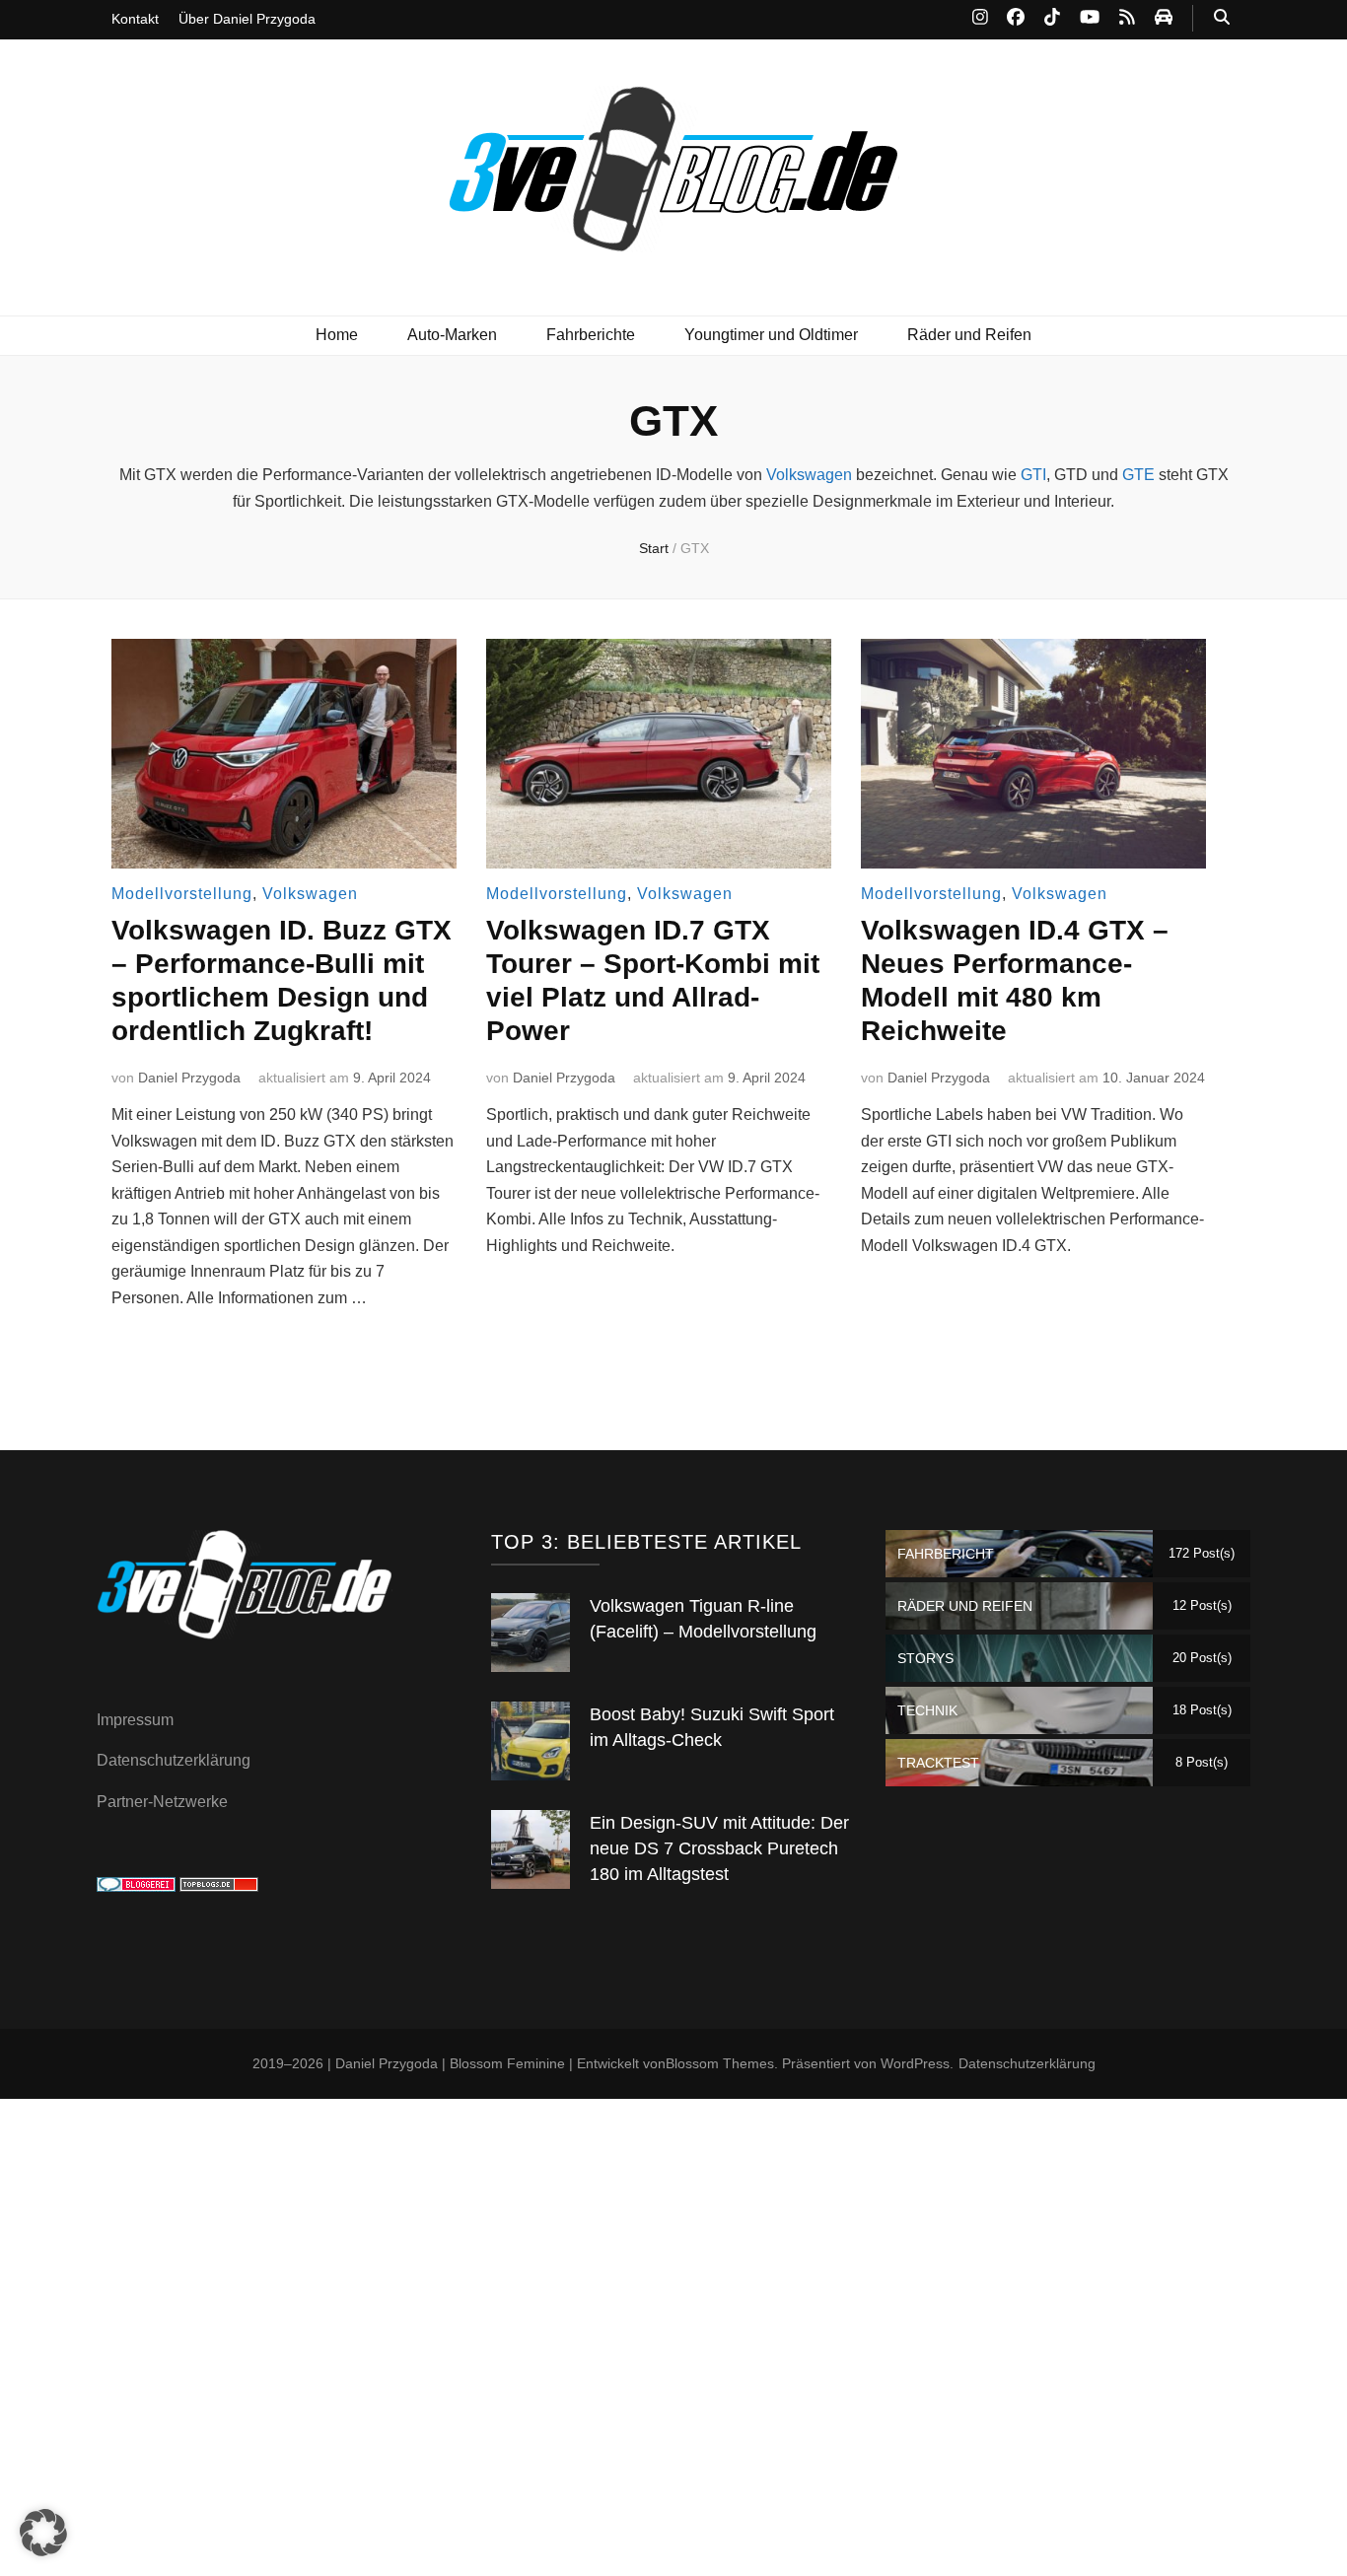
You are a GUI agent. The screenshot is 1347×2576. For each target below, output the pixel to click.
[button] (43, 2533)
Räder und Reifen (969, 335)
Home (337, 335)
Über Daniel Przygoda (247, 19)
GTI (1033, 475)
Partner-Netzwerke (162, 1802)
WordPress (915, 2063)
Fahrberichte (591, 335)
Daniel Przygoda (189, 1078)
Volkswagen (809, 475)
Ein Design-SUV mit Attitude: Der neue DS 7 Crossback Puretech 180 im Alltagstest (719, 1848)
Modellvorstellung (182, 894)
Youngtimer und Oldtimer (771, 335)
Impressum (135, 1720)
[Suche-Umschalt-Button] (1222, 18)
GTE (1138, 475)
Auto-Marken (452, 335)
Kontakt (135, 19)
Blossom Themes (720, 2063)
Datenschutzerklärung (174, 1760)
